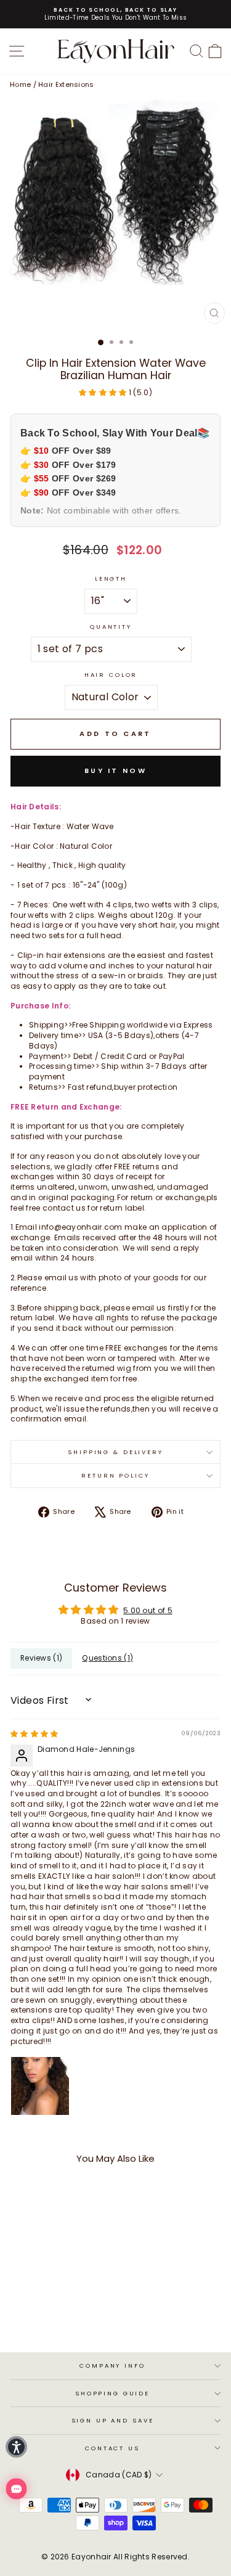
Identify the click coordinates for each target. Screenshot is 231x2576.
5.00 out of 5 (148, 1610)
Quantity (111, 627)
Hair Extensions (66, 84)
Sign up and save (113, 2420)
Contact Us (112, 2448)
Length (111, 579)
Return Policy (115, 1475)
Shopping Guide (112, 2393)
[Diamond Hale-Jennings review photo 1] (40, 2086)
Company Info (112, 2365)
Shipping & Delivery (115, 1452)
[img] (34, 1734)
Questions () (107, 1658)
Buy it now (115, 771)
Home (20, 84)
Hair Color (111, 675)
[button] (104, 392)
